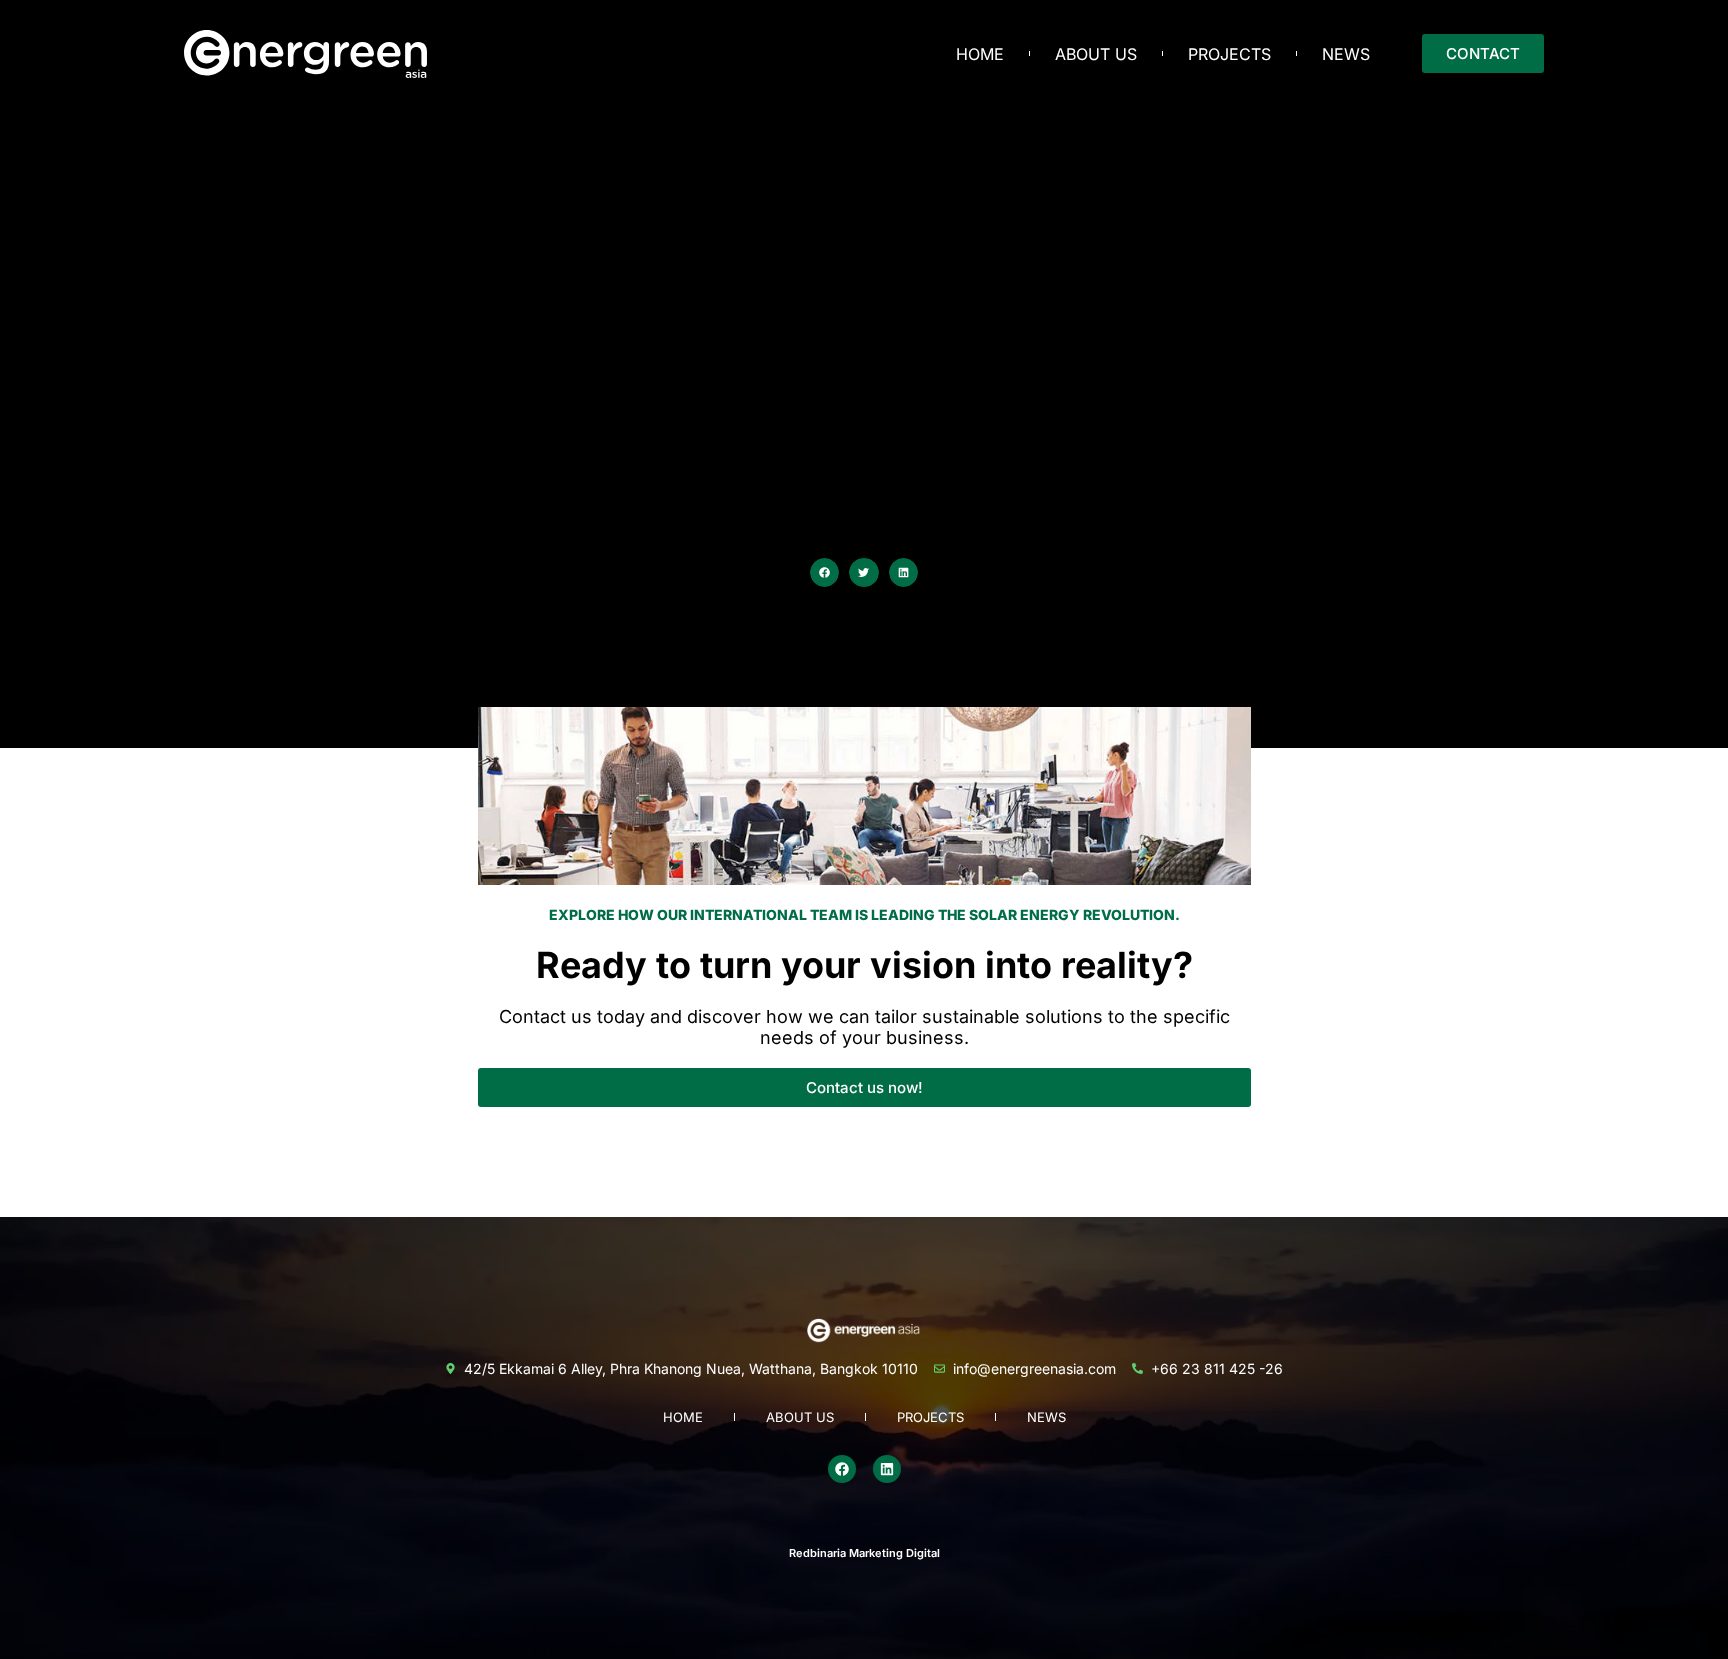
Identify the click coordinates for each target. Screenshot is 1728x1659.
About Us (1096, 54)
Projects (1229, 54)
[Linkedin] (887, 1469)
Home (980, 54)
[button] (824, 572)
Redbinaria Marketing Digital (864, 1553)
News (1346, 54)
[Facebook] (842, 1469)
